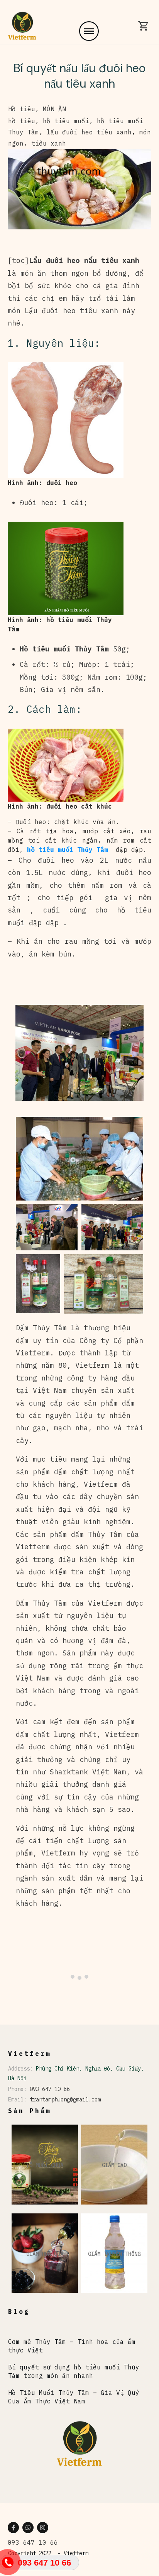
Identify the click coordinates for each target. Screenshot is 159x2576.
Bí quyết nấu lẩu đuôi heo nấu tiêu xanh (79, 76)
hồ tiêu (22, 121)
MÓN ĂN (54, 109)
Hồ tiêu (22, 109)
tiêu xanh (49, 143)
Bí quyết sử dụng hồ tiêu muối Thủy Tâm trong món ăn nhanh (74, 2371)
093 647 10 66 (50, 2089)
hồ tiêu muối (66, 121)
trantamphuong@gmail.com (65, 2099)
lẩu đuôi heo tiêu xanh (89, 132)
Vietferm (76, 2553)
